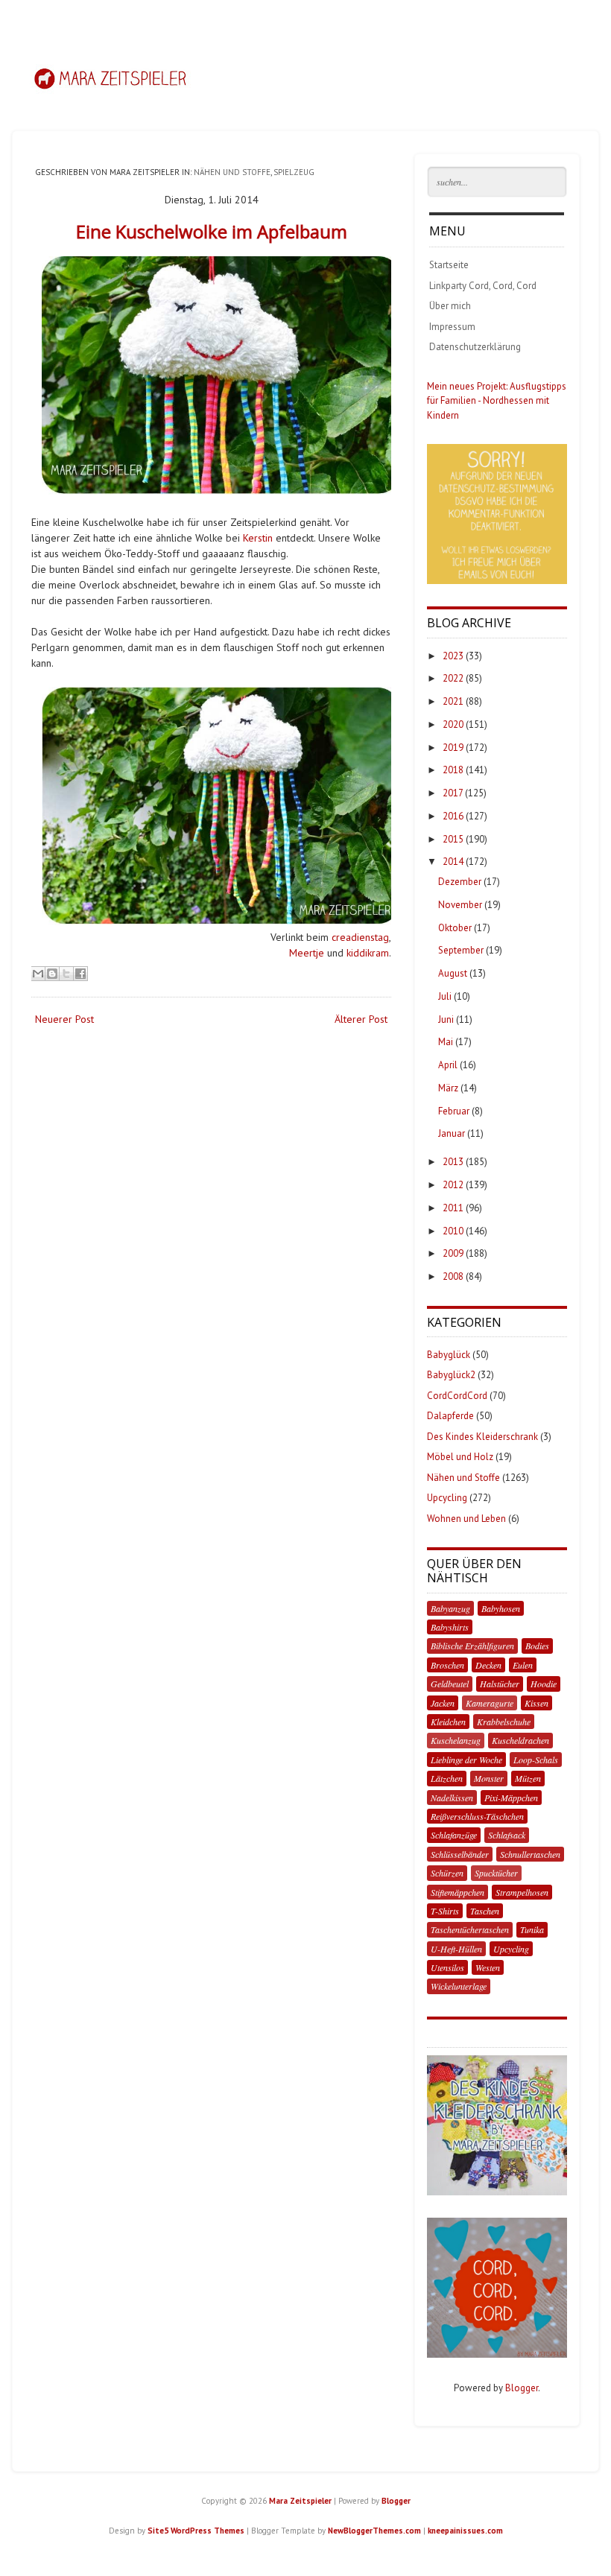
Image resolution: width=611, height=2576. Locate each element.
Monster (489, 1778)
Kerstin (258, 538)
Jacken (443, 1703)
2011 (453, 1208)
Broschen (447, 1665)
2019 (453, 748)
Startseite (449, 265)
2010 (453, 1231)
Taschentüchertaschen (470, 1929)
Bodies (537, 1646)
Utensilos (447, 1967)
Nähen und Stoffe (232, 172)
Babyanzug (450, 1608)
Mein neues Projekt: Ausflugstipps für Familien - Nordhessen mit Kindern (497, 401)
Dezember (460, 882)
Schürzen (447, 1873)
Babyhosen (501, 1608)
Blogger (522, 2388)
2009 (453, 1253)
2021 (453, 701)
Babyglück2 (451, 1375)
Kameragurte (490, 1703)
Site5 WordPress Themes (196, 2531)
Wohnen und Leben (466, 1519)
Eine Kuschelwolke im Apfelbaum (212, 231)
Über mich (450, 306)
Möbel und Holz (460, 1457)
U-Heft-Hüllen (456, 1949)
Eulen (523, 1665)
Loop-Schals (536, 1760)
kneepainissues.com (465, 2531)
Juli (445, 996)
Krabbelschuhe (504, 1722)
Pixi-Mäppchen (511, 1798)
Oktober (455, 928)
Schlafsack (507, 1835)
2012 (453, 1185)
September (461, 950)
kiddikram (368, 953)
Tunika (532, 1929)
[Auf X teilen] (66, 974)
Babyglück (449, 1355)
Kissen (536, 1703)
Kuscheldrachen (520, 1740)
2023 (453, 656)
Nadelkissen (452, 1798)
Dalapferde (450, 1416)
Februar (454, 1111)
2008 (453, 1276)
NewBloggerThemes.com (374, 2531)
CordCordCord (457, 1396)
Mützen (528, 1778)
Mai (446, 1042)
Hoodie (544, 1684)
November (460, 905)
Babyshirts (450, 1627)
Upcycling (447, 1498)
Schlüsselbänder (460, 1854)
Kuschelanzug (456, 1740)
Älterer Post (361, 1019)
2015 (453, 839)
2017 (453, 793)
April (448, 1065)
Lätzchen (447, 1778)
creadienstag (360, 937)
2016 (453, 816)
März (448, 1088)
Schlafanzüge (454, 1835)
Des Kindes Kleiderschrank (482, 1437)
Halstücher (500, 1684)
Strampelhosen (522, 1892)
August (453, 973)
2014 (453, 862)
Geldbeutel (450, 1684)
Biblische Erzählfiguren (472, 1646)
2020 (453, 724)
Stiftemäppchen (458, 1892)
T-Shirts (445, 1911)
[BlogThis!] (52, 974)
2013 (453, 1162)
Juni (446, 1019)
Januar (452, 1133)
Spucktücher (496, 1873)
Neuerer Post (64, 1019)
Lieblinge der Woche (466, 1760)
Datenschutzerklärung (475, 347)
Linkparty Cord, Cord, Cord (483, 286)
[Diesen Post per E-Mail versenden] (38, 974)
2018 (453, 770)
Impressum (452, 327)
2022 (453, 678)
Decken (488, 1665)
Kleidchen (448, 1722)
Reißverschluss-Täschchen (477, 1816)
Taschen (485, 1911)
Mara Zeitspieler (300, 2501)
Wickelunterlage (459, 1986)
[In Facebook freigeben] (80, 974)
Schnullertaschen (530, 1854)
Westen (488, 1967)
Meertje (307, 953)
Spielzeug (294, 172)
